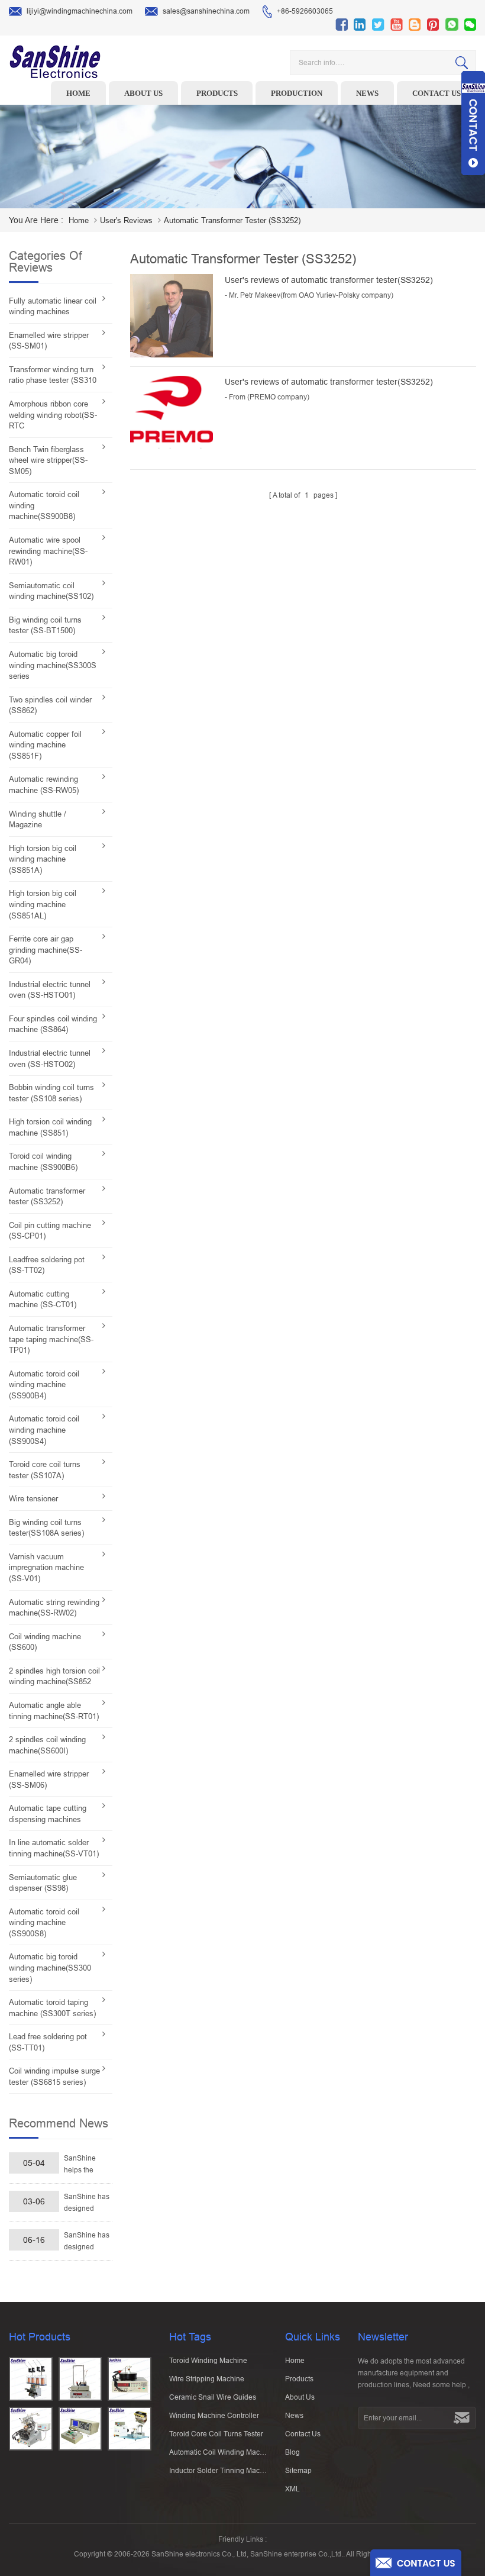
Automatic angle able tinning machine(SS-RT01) (54, 1711)
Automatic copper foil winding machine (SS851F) (45, 745)
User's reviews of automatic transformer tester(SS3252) (329, 280)
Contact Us (303, 2434)
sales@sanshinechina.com (206, 11)
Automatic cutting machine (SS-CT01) (43, 1300)
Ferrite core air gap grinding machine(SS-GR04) (46, 950)
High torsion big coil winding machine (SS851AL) (43, 904)
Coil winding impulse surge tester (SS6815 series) (54, 2077)
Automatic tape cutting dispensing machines (48, 1814)
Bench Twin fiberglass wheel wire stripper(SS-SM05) (48, 460)
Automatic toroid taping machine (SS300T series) (52, 2008)
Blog (292, 2452)
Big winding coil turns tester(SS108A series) (46, 1528)
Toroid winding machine (208, 2361)
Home (78, 93)
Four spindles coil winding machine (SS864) (53, 1024)
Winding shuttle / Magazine (38, 820)
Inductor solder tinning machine (219, 2471)
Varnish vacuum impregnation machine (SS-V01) (46, 1568)
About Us (300, 2397)
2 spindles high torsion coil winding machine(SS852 (54, 1677)
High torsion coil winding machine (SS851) (50, 1127)
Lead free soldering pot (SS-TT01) (48, 2042)
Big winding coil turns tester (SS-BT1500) (45, 626)
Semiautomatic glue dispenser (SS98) (43, 1883)
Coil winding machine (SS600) (45, 1642)
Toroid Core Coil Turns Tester (216, 2434)
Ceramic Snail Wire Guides (213, 2397)
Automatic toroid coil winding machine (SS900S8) (44, 1923)
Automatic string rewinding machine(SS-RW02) (54, 1608)
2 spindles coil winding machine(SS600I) (47, 1745)
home (79, 220)
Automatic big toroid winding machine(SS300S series (53, 665)
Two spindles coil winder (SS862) (50, 705)
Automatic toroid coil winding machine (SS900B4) (44, 1385)
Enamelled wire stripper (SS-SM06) (49, 1779)
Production (297, 93)
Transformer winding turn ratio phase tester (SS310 (53, 375)
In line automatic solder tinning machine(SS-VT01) (54, 1848)
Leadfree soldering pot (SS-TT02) (47, 1265)
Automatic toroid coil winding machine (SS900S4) (44, 1430)
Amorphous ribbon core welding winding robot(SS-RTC (53, 415)
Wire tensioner (33, 1499)
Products (217, 93)
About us (143, 93)
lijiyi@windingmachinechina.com (80, 11)
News (367, 93)
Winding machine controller (214, 2416)
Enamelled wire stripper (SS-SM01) (49, 341)
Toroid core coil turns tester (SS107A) (45, 1470)
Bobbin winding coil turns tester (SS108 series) (51, 1093)
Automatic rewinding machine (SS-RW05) (44, 785)
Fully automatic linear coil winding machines (53, 307)
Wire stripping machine (207, 2379)
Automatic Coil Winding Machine (219, 2452)
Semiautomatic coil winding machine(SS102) (51, 591)
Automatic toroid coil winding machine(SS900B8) (44, 505)
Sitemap (298, 2471)
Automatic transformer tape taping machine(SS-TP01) (51, 1339)
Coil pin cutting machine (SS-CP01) (50, 1231)
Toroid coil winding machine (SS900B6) (43, 1162)
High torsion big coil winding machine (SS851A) (43, 859)
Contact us (436, 93)
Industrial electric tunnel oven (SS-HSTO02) (50, 1059)
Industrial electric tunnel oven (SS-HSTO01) (50, 990)
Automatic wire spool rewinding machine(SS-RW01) (48, 551)
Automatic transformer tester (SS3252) (47, 1197)
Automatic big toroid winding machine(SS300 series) (50, 1968)
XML (292, 2489)
